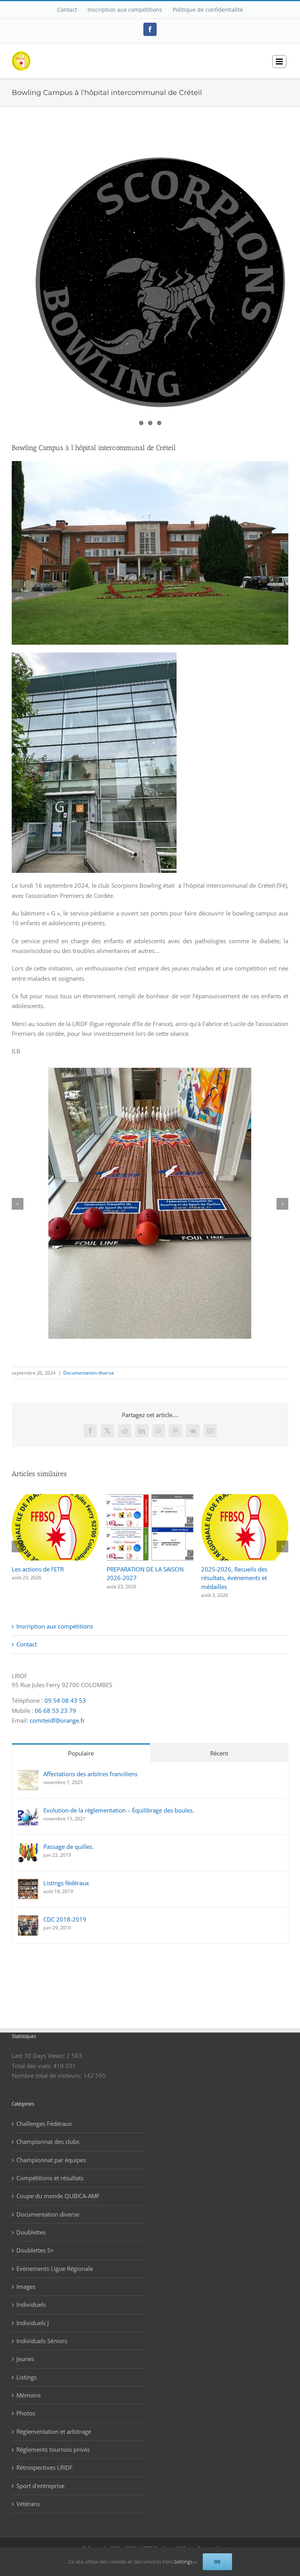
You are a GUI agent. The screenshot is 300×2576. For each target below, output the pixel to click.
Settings (184, 2562)
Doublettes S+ (35, 2242)
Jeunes (25, 2350)
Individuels (31, 2296)
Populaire (81, 1745)
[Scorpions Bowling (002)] (150, 280)
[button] (18, 1204)
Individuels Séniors (42, 2332)
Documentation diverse (89, 1373)
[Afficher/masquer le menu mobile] (279, 62)
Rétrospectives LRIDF (45, 2459)
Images (26, 2278)
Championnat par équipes (51, 2151)
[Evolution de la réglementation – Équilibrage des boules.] (28, 1802)
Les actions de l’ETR (227, 1569)
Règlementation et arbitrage (54, 2423)
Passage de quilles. (69, 1838)
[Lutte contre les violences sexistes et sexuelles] (150, 1498)
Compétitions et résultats (50, 2169)
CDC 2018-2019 (65, 1911)
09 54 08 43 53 (65, 1692)
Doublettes (31, 2224)
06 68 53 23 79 (55, 1702)
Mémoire (29, 2387)
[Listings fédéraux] (28, 1875)
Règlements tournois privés (53, 2441)
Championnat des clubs (48, 2133)
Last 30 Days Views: (39, 2047)
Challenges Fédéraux (44, 2115)
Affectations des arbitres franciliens (90, 1765)
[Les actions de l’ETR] (245, 1498)
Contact (27, 1636)
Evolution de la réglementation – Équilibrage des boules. (119, 1802)
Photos (26, 2404)
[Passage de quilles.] (28, 1839)
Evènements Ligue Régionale (55, 2260)
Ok (217, 2562)
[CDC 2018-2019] (28, 1911)
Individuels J (33, 2314)
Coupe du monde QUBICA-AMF (58, 2187)
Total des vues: (32, 2057)
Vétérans (28, 2495)
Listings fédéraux (66, 1874)
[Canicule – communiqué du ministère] (55, 1498)
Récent (219, 1745)
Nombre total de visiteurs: (47, 2067)
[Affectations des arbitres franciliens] (28, 1766)
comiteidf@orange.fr (57, 1712)
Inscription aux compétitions (55, 1618)
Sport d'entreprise (40, 2477)
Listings (27, 2369)
